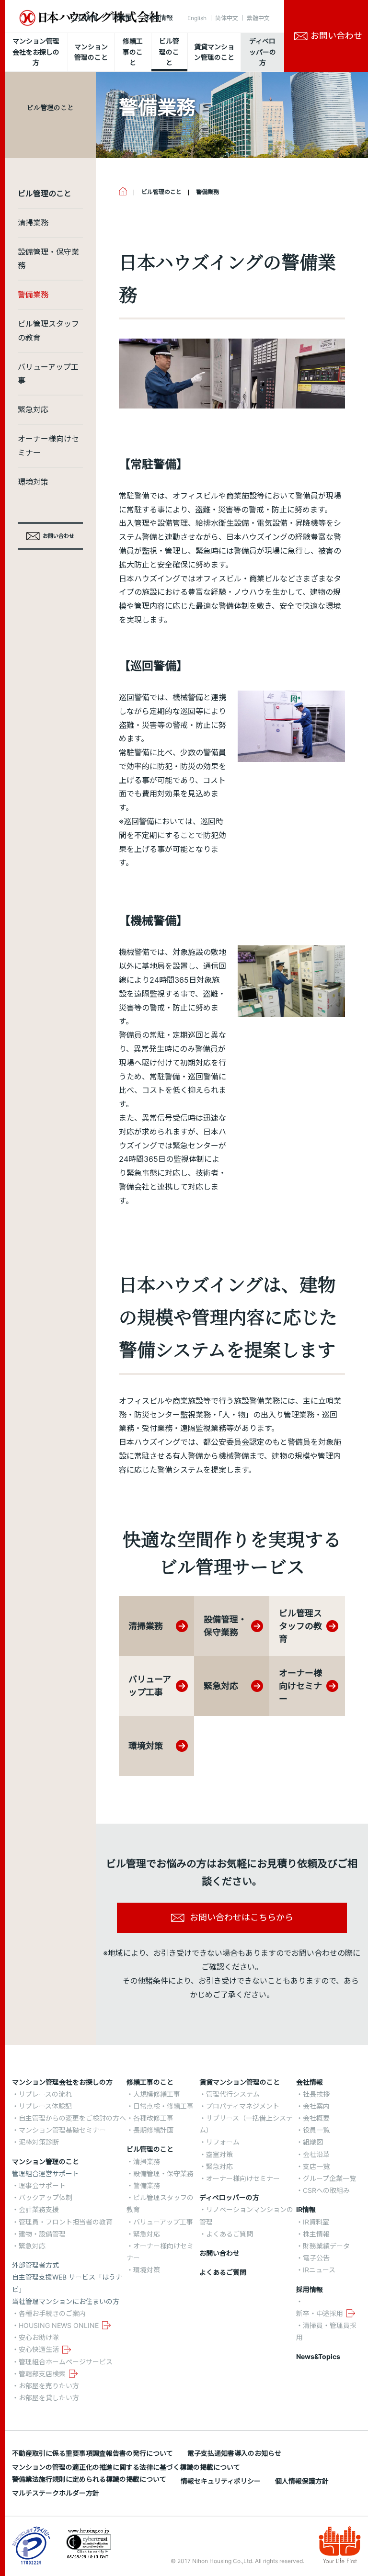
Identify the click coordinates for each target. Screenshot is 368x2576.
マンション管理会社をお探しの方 (62, 2082)
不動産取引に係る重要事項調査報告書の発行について (92, 2453)
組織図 (313, 2142)
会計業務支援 (39, 2209)
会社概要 (316, 2118)
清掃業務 (33, 223)
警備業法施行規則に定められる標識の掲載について (89, 2479)
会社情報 (84, 17)
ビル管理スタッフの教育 (48, 331)
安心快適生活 (39, 2349)
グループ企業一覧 (329, 2178)
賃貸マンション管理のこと (240, 2082)
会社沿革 (316, 2154)
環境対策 (33, 482)
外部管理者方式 (35, 2265)
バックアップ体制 (46, 2197)
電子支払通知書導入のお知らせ (234, 2453)
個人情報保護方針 (302, 2481)
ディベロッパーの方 (229, 2197)
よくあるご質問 (230, 2234)
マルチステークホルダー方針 (56, 2493)
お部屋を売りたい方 (49, 2386)
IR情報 (122, 17)
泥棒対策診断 (39, 2142)
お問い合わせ (219, 2253)
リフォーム (223, 2142)
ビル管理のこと (150, 2149)
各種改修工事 (153, 2118)
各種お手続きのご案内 (52, 2313)
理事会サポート (42, 2185)
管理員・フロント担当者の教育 (66, 2222)
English (197, 18)
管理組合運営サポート (46, 2173)
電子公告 (316, 2258)
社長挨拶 (316, 2094)
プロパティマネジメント (243, 2106)
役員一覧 (316, 2130)
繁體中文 (258, 18)
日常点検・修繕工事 (163, 2106)
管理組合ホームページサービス (66, 2362)
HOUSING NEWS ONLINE (59, 2325)
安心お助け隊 (39, 2337)
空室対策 (219, 2154)
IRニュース (319, 2270)
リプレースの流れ (45, 2094)
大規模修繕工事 (157, 2094)
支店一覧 (316, 2166)
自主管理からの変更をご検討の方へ (72, 2118)
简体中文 (227, 18)
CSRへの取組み (326, 2190)
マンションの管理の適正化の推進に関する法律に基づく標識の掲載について (126, 2467)
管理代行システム (233, 2094)
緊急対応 (33, 409)
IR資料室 (316, 2222)
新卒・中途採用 (320, 2313)
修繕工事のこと (150, 2082)
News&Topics (318, 2356)
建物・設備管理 (42, 2234)
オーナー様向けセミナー (48, 446)
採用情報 (160, 17)
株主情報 (316, 2234)
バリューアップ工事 (48, 374)
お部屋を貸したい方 (49, 2398)
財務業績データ (326, 2246)
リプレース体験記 (45, 2106)
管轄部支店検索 (42, 2374)
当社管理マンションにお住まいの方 (66, 2301)
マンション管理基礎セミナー (62, 2130)
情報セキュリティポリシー (221, 2481)
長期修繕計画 (153, 2130)
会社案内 (316, 2106)
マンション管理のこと (46, 2162)
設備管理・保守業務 (48, 259)
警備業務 (33, 295)
